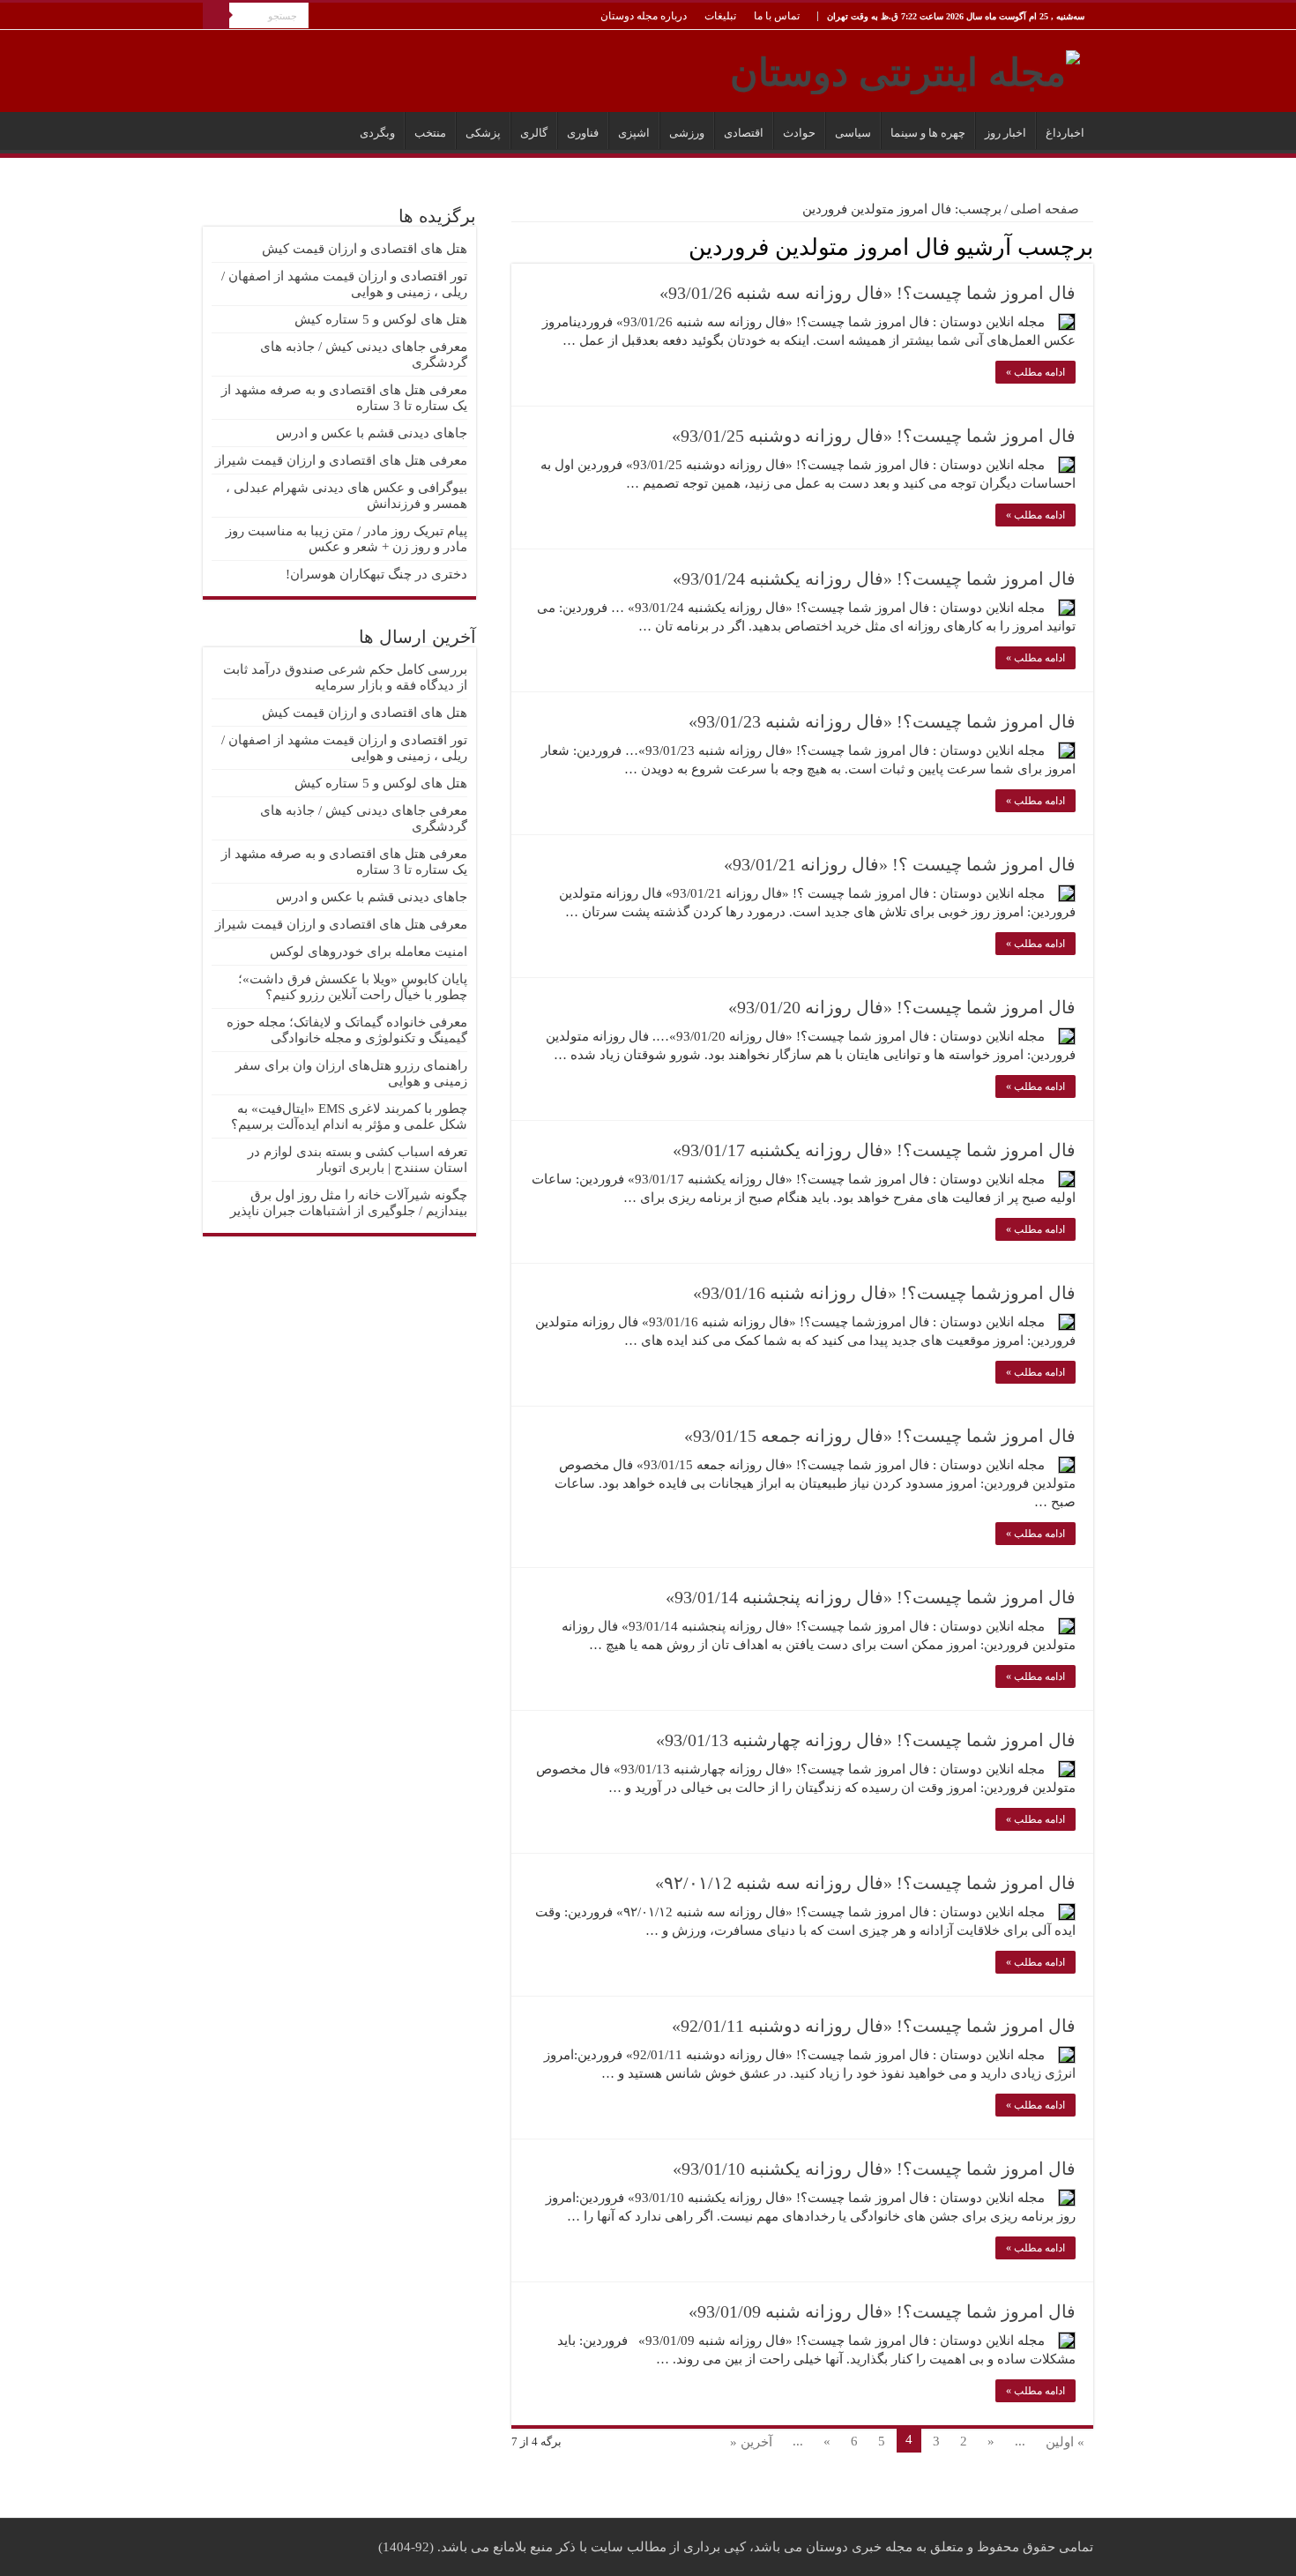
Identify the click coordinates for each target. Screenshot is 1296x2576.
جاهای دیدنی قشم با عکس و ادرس (372, 433)
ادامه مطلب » (1035, 372)
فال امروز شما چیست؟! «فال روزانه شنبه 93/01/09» (882, 2311)
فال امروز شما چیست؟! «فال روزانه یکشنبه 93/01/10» (874, 2169)
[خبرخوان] (516, 246)
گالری (534, 133)
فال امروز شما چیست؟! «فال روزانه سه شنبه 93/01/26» (868, 293)
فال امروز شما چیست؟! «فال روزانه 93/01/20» (902, 1007)
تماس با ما (777, 16)
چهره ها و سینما (928, 133)
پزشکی (483, 133)
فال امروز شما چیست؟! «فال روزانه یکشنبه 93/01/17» (874, 1150)
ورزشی (687, 133)
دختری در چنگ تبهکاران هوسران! (376, 574)
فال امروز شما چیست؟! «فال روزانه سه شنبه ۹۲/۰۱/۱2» (865, 1883)
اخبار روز (1006, 133)
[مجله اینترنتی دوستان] (905, 69)
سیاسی (853, 133)
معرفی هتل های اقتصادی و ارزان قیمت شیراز (341, 460)
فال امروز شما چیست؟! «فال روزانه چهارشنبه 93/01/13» (866, 1740)
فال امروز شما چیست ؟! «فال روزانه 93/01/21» (900, 864)
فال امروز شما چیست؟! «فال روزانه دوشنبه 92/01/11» (874, 2026)
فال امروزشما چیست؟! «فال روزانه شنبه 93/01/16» (884, 1293)
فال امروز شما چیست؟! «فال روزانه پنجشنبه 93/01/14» (871, 1597)
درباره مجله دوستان (644, 16)
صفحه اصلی (1046, 209)
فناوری (583, 133)
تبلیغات (720, 16)
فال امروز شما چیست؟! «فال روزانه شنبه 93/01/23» (882, 721)
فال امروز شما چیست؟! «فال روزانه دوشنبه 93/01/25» (874, 436)
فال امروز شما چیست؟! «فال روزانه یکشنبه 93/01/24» (874, 579)
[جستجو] (216, 16)
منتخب (430, 133)
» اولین (1065, 2442)
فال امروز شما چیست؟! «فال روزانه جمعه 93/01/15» (880, 1436)
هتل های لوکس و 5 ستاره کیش (381, 319)
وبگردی (377, 133)
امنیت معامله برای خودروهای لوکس (369, 952)
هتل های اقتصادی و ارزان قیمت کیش (365, 249)
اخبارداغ (1065, 133)
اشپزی (634, 133)
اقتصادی (744, 133)
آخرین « (751, 2442)
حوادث (799, 133)
